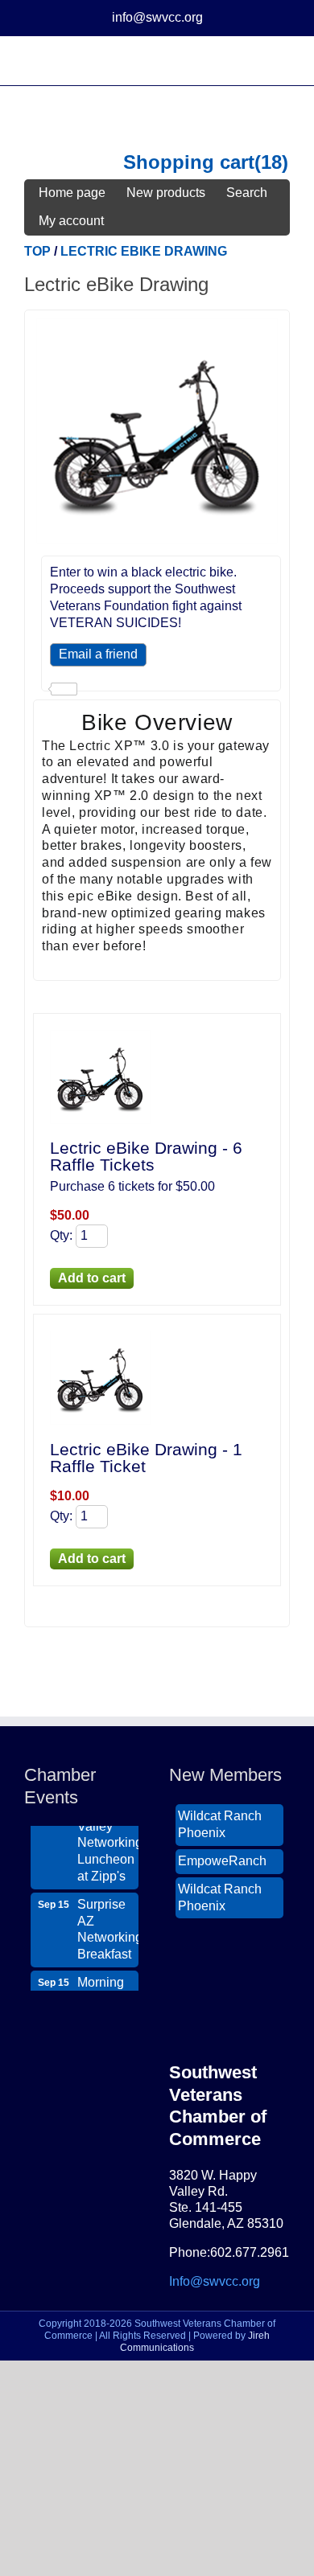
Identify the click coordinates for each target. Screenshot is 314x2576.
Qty (60, 1235)
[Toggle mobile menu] (283, 61)
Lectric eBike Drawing (144, 251)
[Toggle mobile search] (254, 61)
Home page (72, 193)
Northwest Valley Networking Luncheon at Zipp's (108, 1836)
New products (166, 193)
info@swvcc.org (157, 17)
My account (71, 221)
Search (247, 193)
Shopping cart (189, 163)
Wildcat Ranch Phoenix (220, 1818)
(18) (271, 163)
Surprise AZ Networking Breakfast (108, 1923)
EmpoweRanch (222, 1854)
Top (37, 251)
